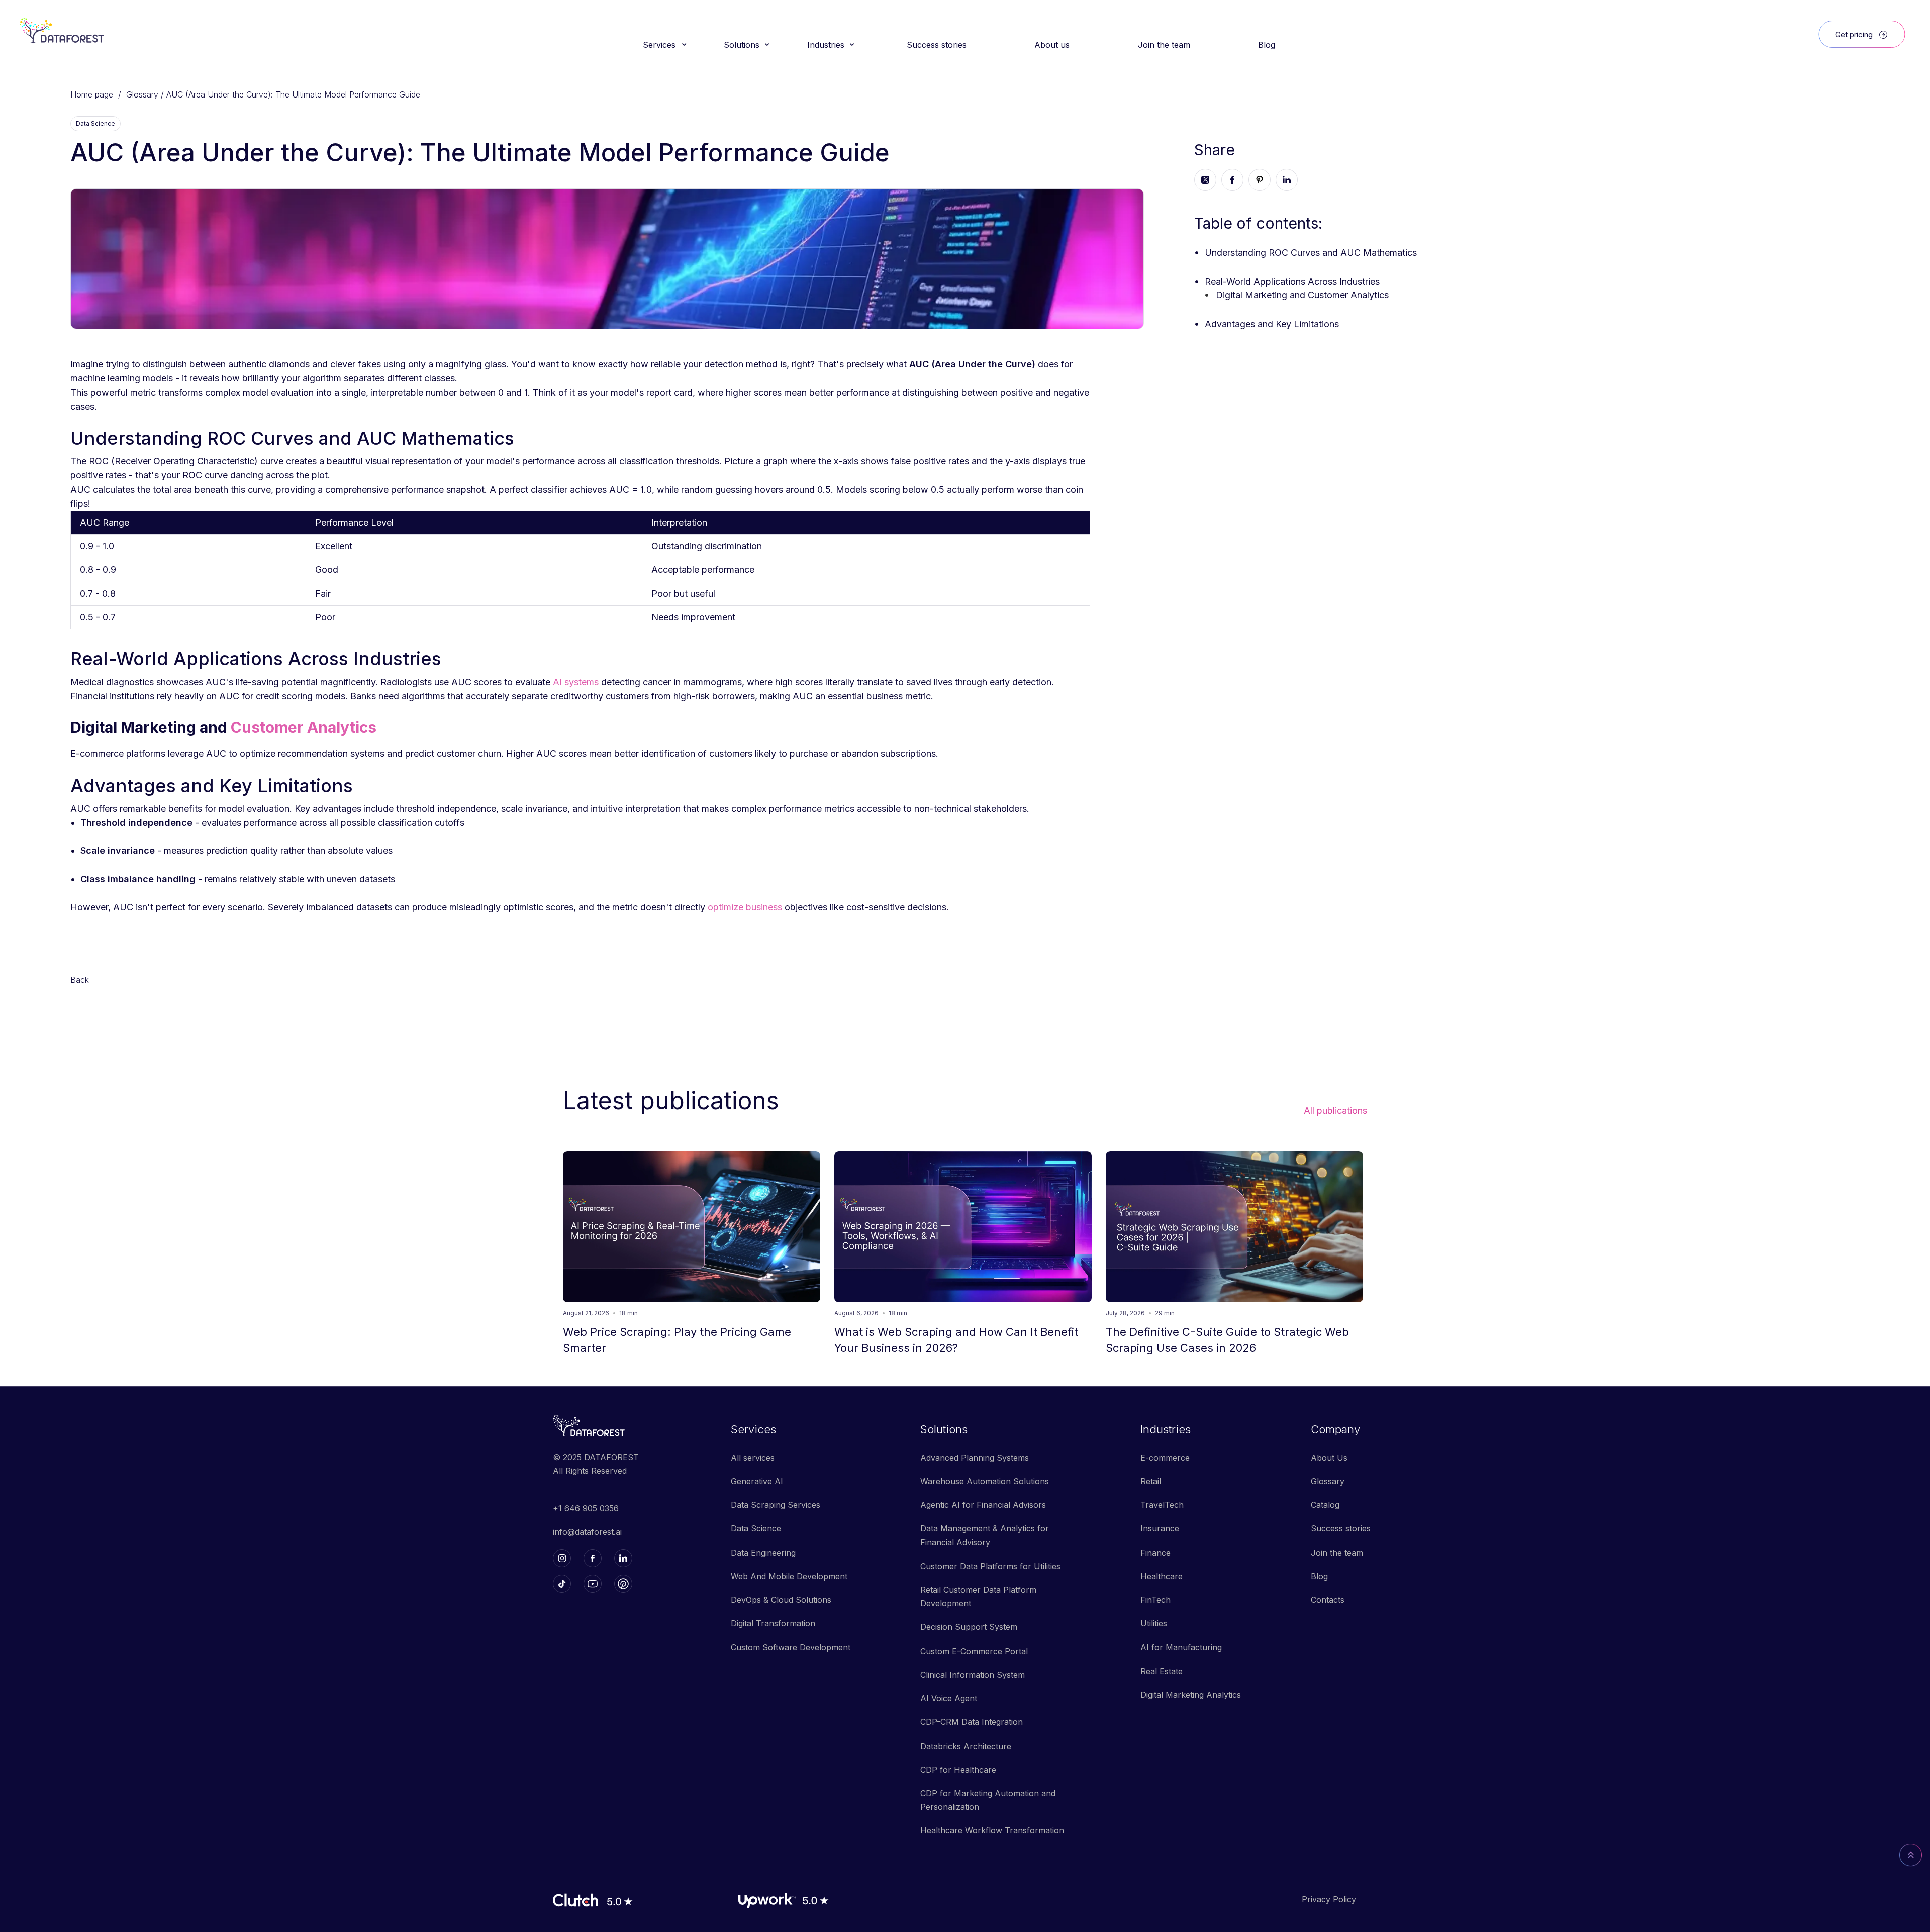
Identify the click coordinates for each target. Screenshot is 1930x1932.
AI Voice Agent (949, 1698)
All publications (1335, 1111)
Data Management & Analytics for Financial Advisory (985, 1535)
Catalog (1325, 1505)
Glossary (142, 94)
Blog (1319, 1576)
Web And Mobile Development (789, 1576)
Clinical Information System (973, 1675)
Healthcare (1162, 1576)
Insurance (1160, 1528)
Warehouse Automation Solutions (985, 1481)
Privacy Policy (1329, 1899)
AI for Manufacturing (1181, 1647)
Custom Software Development (791, 1647)
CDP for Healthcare (958, 1770)
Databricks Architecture (966, 1746)
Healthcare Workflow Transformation (992, 1830)
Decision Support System (969, 1627)
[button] (663, 45)
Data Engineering (763, 1553)
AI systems (576, 682)
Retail (1151, 1481)
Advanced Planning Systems (975, 1458)
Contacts (1328, 1600)
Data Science (756, 1528)
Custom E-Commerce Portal (974, 1651)
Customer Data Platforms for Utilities (990, 1566)
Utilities (1154, 1623)
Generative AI (757, 1481)
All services (753, 1458)
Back (80, 980)
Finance (1155, 1553)
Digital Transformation (773, 1623)
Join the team (1337, 1553)
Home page (92, 94)
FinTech (1155, 1600)
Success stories (1341, 1528)
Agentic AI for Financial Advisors (983, 1505)
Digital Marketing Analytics (1191, 1695)
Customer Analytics (304, 727)
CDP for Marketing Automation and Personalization (988, 1800)
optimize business (745, 907)
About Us (1329, 1458)
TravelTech (1162, 1505)
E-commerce (1165, 1458)
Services (753, 1429)
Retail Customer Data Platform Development (978, 1597)
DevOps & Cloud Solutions (781, 1600)
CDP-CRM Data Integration (972, 1722)
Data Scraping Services (776, 1505)
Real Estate (1162, 1671)
